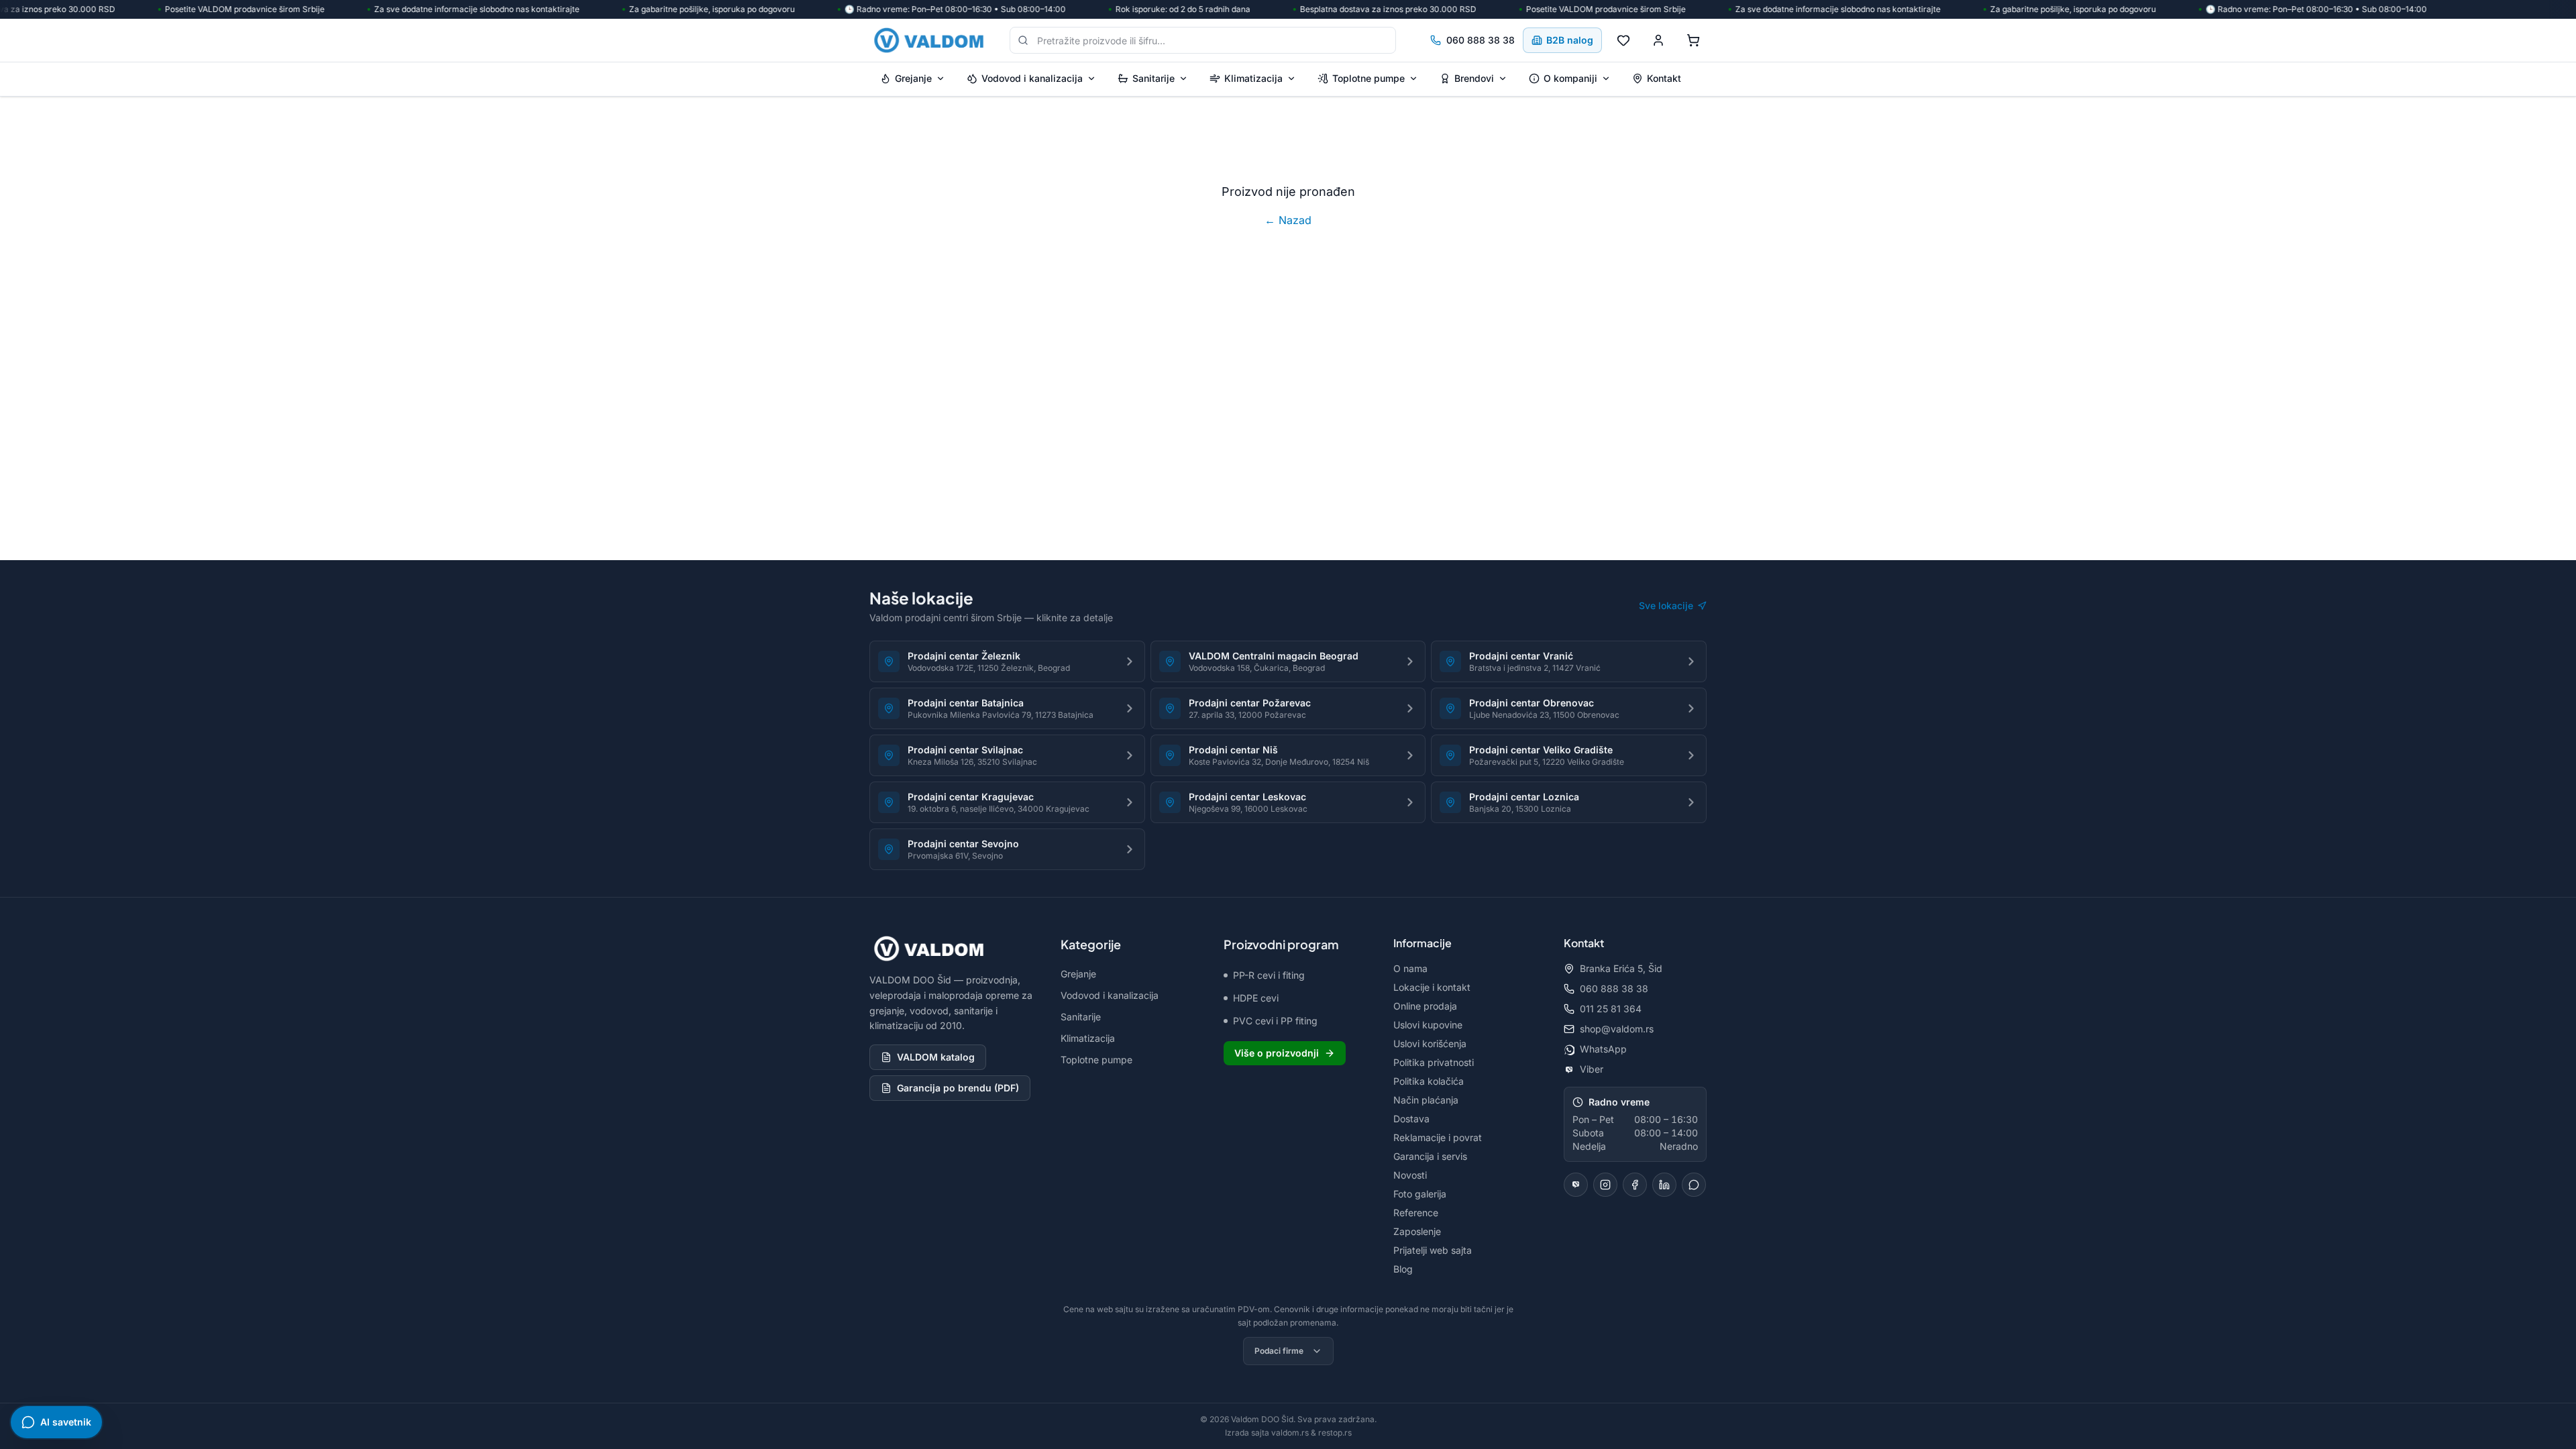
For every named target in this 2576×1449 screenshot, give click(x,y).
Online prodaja (1425, 1006)
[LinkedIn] (1664, 1185)
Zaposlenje (1417, 1231)
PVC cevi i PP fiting (1275, 1021)
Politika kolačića (1429, 1081)
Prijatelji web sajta (1433, 1250)
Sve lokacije (1666, 605)
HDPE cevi (1256, 998)
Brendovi (1474, 78)
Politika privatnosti (1434, 1062)
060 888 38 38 (1481, 40)
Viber (1592, 1069)
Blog (1403, 1269)
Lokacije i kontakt (1432, 987)
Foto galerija (1420, 1194)
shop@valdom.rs (1617, 1029)
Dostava (1411, 1119)
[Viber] (1576, 1185)
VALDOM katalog (936, 1057)
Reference (1416, 1213)
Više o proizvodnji (1277, 1053)
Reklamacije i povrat (1438, 1137)
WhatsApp (1603, 1049)
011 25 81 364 (1611, 1009)
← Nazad (1288, 220)
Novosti (1410, 1175)
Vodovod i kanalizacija (1032, 78)
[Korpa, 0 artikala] (1693, 40)
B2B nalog (1570, 40)
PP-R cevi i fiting (1269, 975)
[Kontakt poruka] (1694, 1185)
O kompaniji (1570, 78)
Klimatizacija (1253, 78)
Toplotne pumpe (1368, 78)
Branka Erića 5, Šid (1621, 968)
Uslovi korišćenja (1430, 1043)
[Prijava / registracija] (1658, 40)
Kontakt (1664, 78)
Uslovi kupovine (1428, 1025)
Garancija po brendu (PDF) (958, 1088)
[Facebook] (1635, 1185)
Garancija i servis (1430, 1156)
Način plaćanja (1426, 1100)
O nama (1410, 968)
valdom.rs (1290, 1433)
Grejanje (913, 78)
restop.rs (1335, 1433)
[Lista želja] (1623, 40)
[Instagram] (1605, 1185)
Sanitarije (1153, 78)
